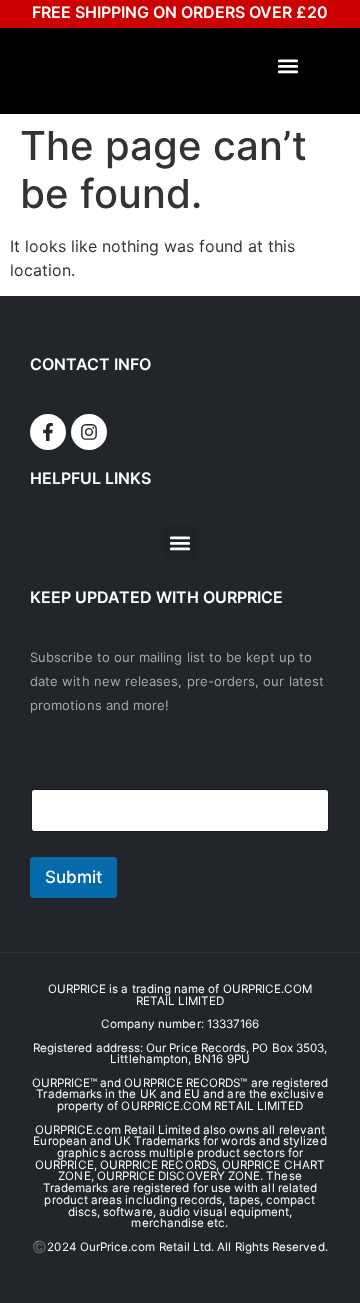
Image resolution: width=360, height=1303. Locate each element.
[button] (288, 66)
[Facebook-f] (48, 432)
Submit (73, 877)
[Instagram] (89, 432)
